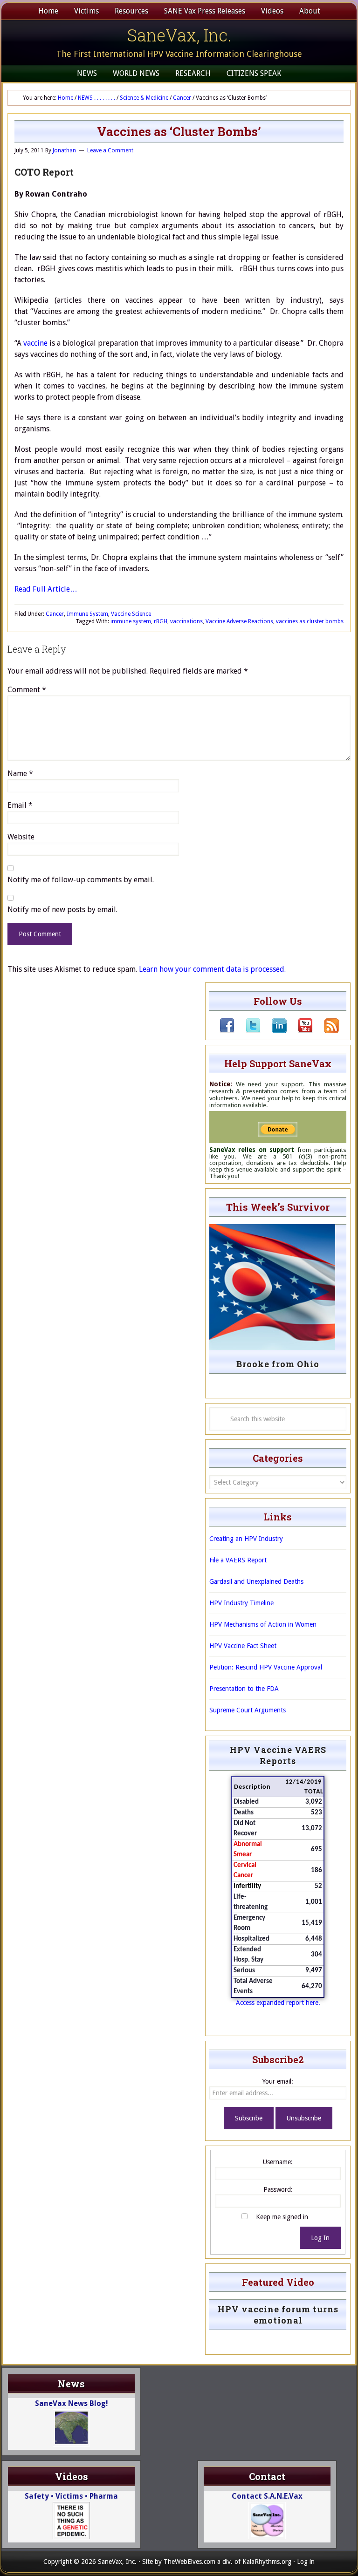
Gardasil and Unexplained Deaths (256, 1581)
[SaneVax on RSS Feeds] (326, 1031)
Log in (306, 2562)
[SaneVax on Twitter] (248, 1031)
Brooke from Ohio (278, 1364)
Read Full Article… (46, 589)
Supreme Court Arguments (248, 1710)
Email (20, 805)
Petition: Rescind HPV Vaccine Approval (266, 1667)
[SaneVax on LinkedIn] (274, 1031)
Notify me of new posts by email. (62, 910)
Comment (27, 690)
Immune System (87, 614)
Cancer (55, 614)
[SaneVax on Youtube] (300, 1031)
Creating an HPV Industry (246, 1539)
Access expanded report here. (278, 2003)
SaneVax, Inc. (179, 35)
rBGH (161, 621)
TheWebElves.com (189, 2562)
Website (21, 837)
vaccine (35, 343)
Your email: (278, 2081)
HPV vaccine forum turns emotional (278, 2315)
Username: (278, 2162)
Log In (320, 2238)
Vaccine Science (131, 614)
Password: (278, 2189)
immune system (131, 621)
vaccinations (186, 621)
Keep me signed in (282, 2217)
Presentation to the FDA (244, 1689)
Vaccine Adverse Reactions (239, 621)
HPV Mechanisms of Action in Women (263, 1624)
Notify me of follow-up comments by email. (81, 880)
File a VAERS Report (238, 1560)
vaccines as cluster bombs (310, 621)
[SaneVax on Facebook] (227, 1031)
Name (20, 773)
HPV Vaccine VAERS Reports (278, 1755)
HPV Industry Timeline (241, 1603)
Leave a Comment (110, 150)
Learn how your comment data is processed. (212, 969)
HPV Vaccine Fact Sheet (243, 1646)
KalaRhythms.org (267, 2562)
